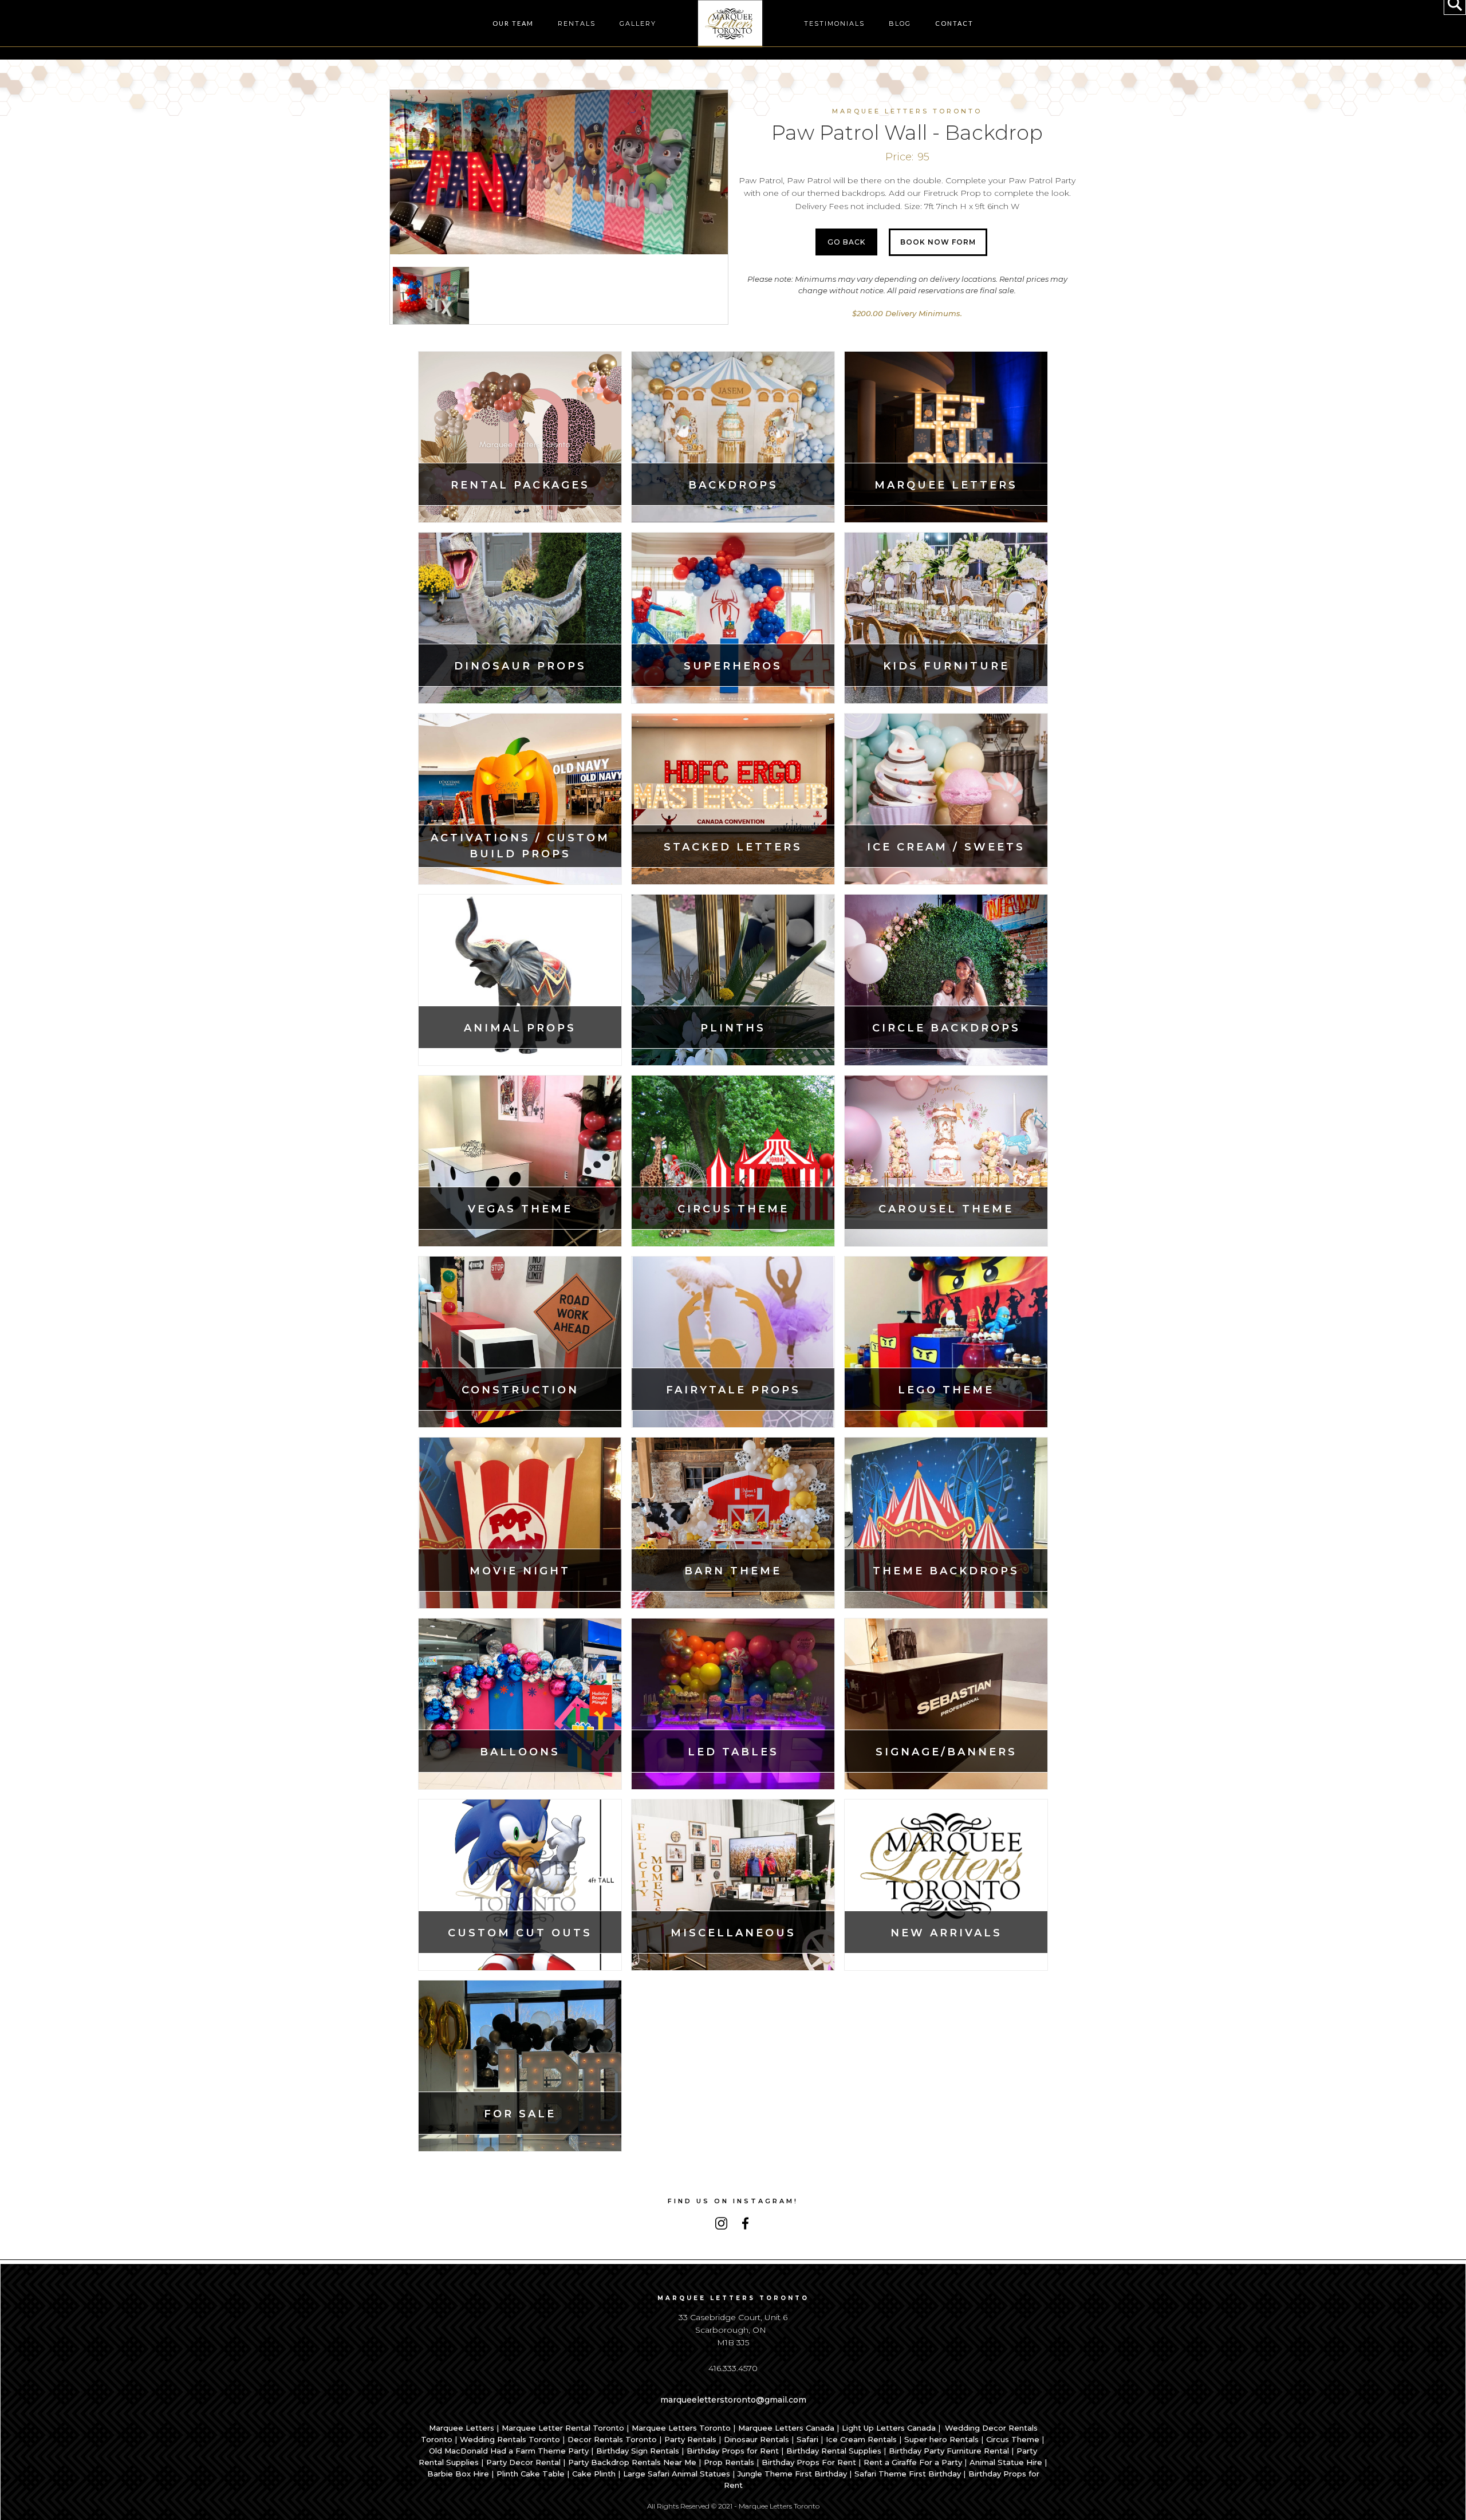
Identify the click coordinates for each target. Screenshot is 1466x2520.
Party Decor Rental (523, 2462)
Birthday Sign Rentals (638, 2451)
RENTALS (577, 23)
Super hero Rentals (941, 2439)
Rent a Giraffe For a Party (913, 2462)
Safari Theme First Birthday (908, 2474)
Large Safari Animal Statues (677, 2474)
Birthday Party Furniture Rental (949, 2451)
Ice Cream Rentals (861, 2439)
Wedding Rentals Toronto (510, 2439)
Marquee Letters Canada (786, 2428)
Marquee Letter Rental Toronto (563, 2428)
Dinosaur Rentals (756, 2439)
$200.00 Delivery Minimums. (907, 313)
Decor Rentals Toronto (612, 2439)
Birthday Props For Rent (809, 2462)
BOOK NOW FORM (938, 242)
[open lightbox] (559, 172)
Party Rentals (690, 2439)
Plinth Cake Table (531, 2474)
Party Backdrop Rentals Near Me (632, 2462)
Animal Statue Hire (1006, 2462)
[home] (730, 24)
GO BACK (846, 242)
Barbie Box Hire (458, 2474)
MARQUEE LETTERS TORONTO (907, 111)
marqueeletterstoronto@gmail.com (733, 2400)
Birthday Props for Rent (733, 2451)
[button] (513, 23)
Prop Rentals (729, 2462)
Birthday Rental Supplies (834, 2451)
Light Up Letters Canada (889, 2428)
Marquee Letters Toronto (681, 2428)
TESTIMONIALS (834, 23)
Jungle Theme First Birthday (792, 2474)
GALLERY (638, 23)
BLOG (900, 23)
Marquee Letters (462, 2428)
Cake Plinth (594, 2474)
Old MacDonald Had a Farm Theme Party (509, 2451)
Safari (807, 2439)
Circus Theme (1013, 2439)
